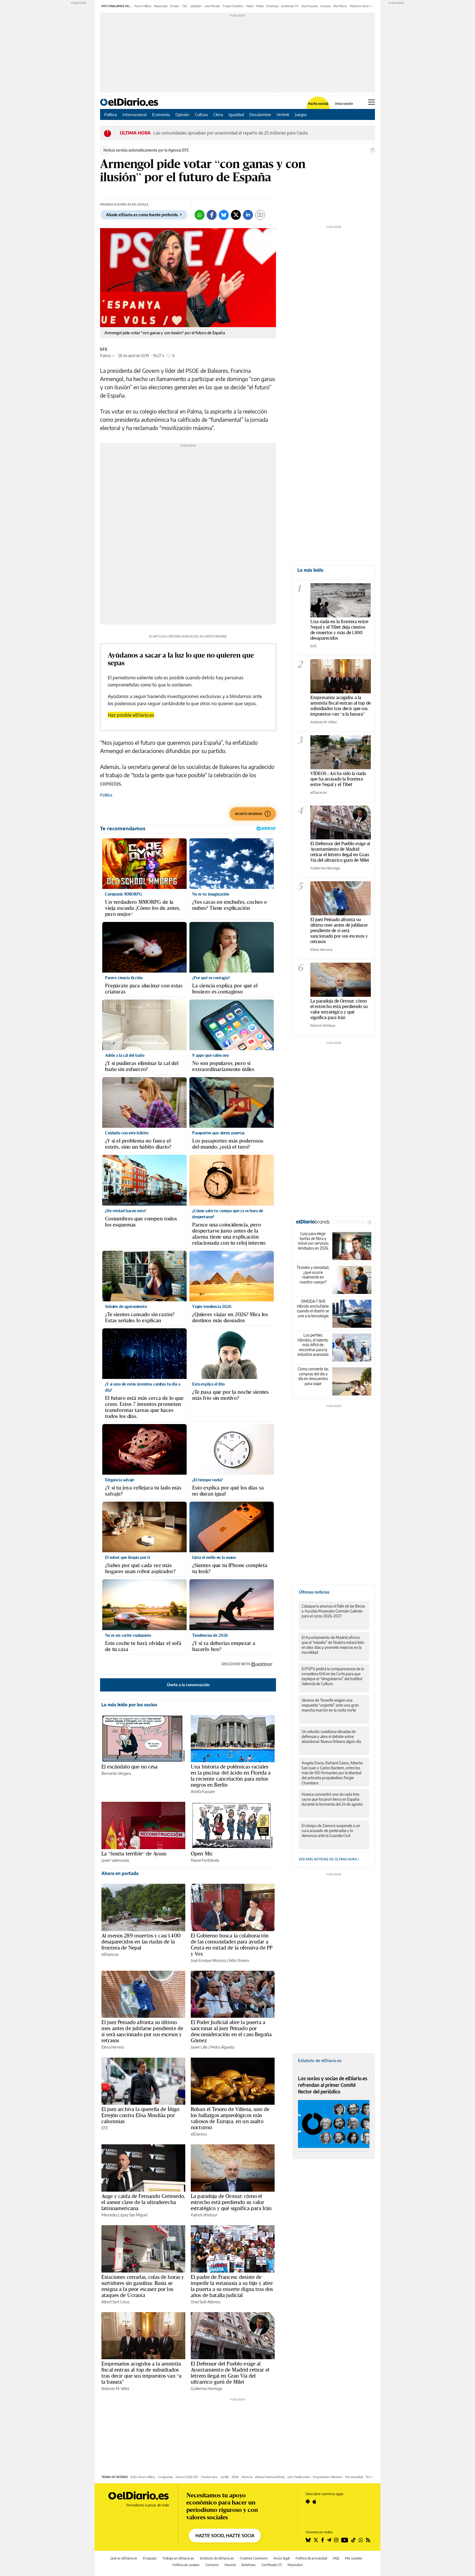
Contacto (212, 2565)
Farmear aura (209, 2477)
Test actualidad (354, 2477)
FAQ (336, 2558)
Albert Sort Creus (115, 2302)
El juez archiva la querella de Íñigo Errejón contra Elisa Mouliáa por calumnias (140, 2115)
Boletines (249, 2565)
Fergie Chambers (233, 6)
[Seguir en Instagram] (336, 2540)
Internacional (135, 114)
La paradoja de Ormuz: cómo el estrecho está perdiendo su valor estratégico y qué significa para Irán (231, 2202)
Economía (161, 114)
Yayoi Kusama (310, 6)
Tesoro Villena (143, 6)
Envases (326, 6)
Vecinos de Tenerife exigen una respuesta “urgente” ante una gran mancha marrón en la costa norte (330, 1705)
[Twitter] (236, 215)
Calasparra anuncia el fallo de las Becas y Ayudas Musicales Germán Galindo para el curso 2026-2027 (333, 1611)
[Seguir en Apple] (314, 2501)
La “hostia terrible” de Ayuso (134, 1854)
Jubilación (196, 6)
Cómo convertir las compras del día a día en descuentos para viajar (313, 1376)
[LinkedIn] (248, 215)
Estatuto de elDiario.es (320, 2060)
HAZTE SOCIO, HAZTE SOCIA (225, 2536)
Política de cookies (186, 2565)
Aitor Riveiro (239, 1960)
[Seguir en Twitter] (316, 2540)
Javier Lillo (199, 2047)
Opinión (182, 114)
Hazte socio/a (318, 104)
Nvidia (260, 6)
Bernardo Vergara (116, 1773)
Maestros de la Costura (364, 6)
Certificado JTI (272, 2565)
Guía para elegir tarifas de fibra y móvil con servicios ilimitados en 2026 (313, 1241)
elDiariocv (199, 2134)
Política (111, 114)
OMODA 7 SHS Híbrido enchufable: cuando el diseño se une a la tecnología (313, 1308)
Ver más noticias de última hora (328, 1859)
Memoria (247, 2477)
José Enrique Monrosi (208, 1960)
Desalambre (260, 114)
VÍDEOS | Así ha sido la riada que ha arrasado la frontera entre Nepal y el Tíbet (338, 779)
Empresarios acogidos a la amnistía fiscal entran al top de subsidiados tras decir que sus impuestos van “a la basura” (141, 2373)
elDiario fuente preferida (270, 2477)
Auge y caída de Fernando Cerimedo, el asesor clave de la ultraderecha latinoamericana (143, 2202)
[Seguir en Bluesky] (308, 2540)
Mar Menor (340, 6)
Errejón (175, 6)
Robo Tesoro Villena (143, 2477)
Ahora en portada (120, 1873)
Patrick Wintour (204, 2215)
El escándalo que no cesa (130, 1767)
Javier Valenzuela (115, 1860)
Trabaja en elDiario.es (178, 2558)
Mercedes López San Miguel (124, 2215)
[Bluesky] (224, 215)
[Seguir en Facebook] (323, 2540)
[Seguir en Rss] (368, 2540)
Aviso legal (282, 2558)
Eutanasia (272, 6)
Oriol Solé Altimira (205, 2302)
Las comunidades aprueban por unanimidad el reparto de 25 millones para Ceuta (230, 133)
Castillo (225, 2477)
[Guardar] (260, 215)
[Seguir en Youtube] (345, 2540)
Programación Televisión (328, 2477)
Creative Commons (254, 2558)
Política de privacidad (311, 2558)
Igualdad (236, 114)
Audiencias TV (290, 6)
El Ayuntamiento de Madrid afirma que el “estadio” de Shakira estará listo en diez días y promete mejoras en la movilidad (333, 1645)
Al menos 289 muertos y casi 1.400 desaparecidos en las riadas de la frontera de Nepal (141, 1942)
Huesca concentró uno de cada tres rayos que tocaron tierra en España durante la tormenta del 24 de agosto (332, 1799)
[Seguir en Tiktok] (354, 2540)
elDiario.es (110, 1954)
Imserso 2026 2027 (187, 2477)
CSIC (185, 6)
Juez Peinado (212, 6)
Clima (218, 114)
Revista (230, 2565)
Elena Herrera (113, 2047)
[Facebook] (212, 215)
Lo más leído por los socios (129, 1705)
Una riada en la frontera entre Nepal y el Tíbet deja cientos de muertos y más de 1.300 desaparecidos (339, 630)
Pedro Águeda (222, 2047)
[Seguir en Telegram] (329, 2540)
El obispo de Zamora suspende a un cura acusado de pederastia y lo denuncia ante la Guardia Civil (331, 1831)
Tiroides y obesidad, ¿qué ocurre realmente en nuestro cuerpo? (313, 1275)
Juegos (301, 114)
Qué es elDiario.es (124, 2558)
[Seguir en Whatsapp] (361, 2540)
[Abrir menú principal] (372, 102)
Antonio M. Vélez (115, 2389)
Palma (250, 6)
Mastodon (295, 2565)
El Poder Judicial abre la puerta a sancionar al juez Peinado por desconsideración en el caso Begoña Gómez (231, 2031)
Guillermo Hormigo (207, 2389)
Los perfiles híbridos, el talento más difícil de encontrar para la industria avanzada (313, 1345)
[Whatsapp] (200, 215)
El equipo (150, 2558)
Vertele (283, 114)
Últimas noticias (314, 1592)
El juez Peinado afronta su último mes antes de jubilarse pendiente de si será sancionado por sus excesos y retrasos (142, 2031)
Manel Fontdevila (205, 1860)
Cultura (201, 114)
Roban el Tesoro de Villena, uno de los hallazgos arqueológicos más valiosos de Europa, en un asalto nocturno (230, 2118)
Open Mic (202, 1854)
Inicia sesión (344, 104)
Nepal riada (161, 6)
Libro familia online (299, 2477)
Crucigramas (165, 2477)
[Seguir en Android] (308, 2501)
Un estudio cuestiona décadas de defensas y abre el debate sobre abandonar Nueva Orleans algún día (331, 1736)
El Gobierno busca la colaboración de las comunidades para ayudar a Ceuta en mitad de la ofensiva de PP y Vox (232, 1945)
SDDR (235, 2477)
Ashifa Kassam (203, 1791)
